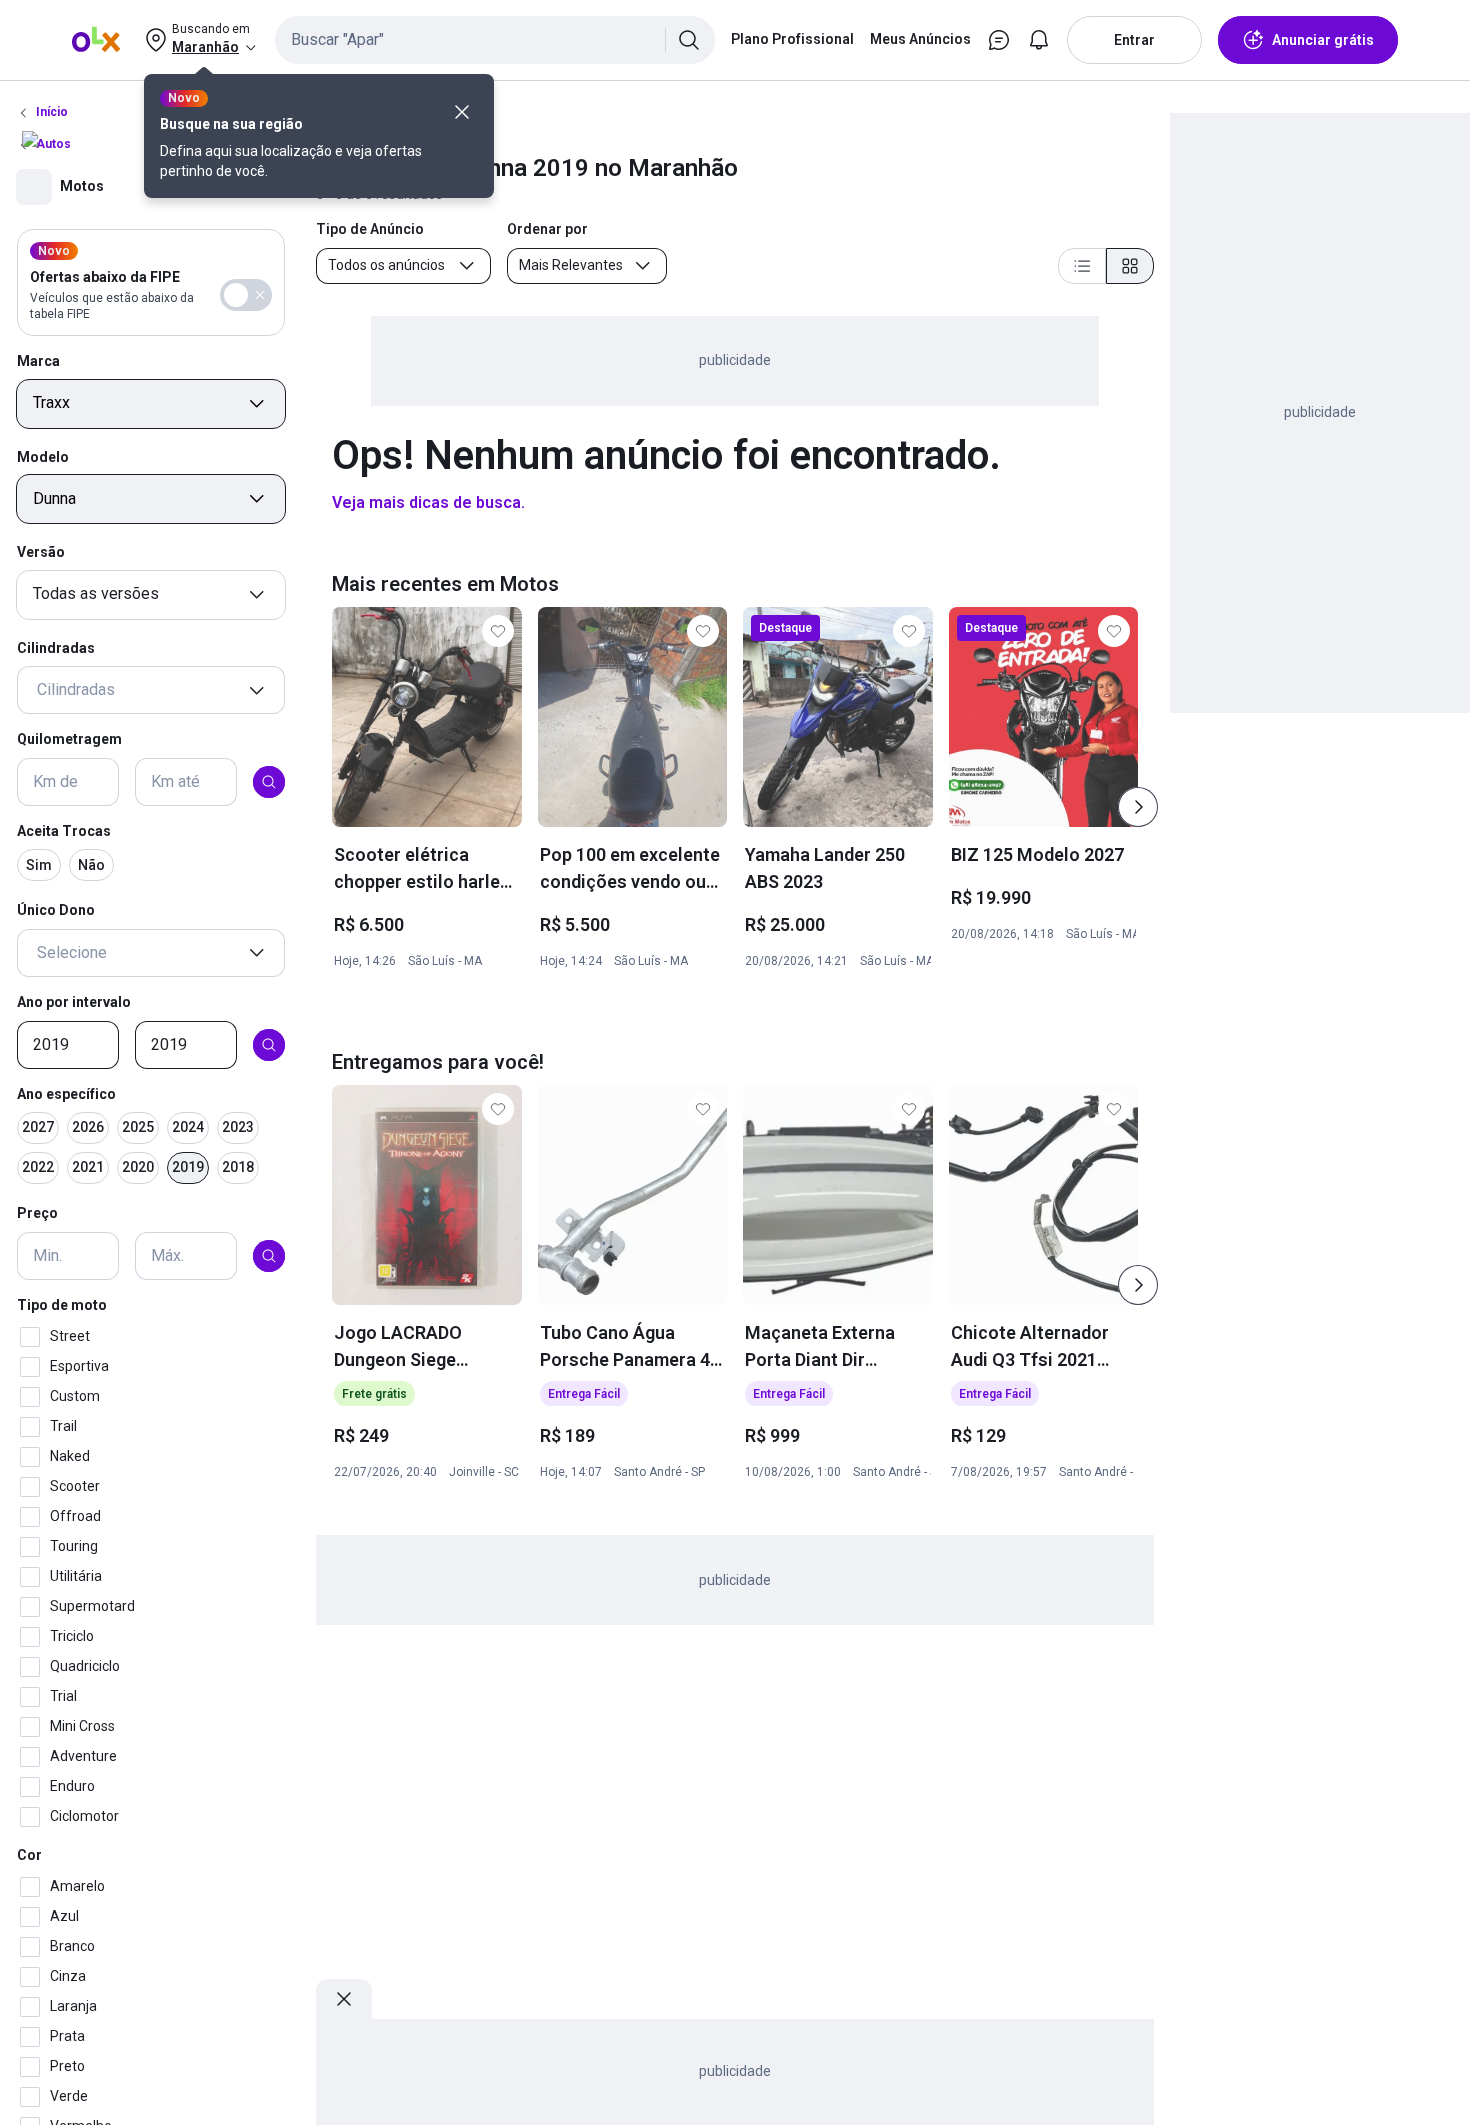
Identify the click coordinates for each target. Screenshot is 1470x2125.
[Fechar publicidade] (344, 1999)
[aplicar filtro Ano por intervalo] (269, 1045)
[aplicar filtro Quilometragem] (269, 782)
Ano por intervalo (74, 1002)
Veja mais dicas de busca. (428, 502)
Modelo (43, 457)
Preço (37, 1214)
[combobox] (495, 40)
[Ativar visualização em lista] (1082, 266)
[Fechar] (462, 112)
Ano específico (66, 1094)
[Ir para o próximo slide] (1138, 807)
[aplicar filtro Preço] (269, 1256)
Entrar (1134, 40)
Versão (41, 552)
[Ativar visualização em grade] (1130, 266)
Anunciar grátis (1323, 40)
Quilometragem (69, 740)
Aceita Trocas (64, 831)
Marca (38, 361)
